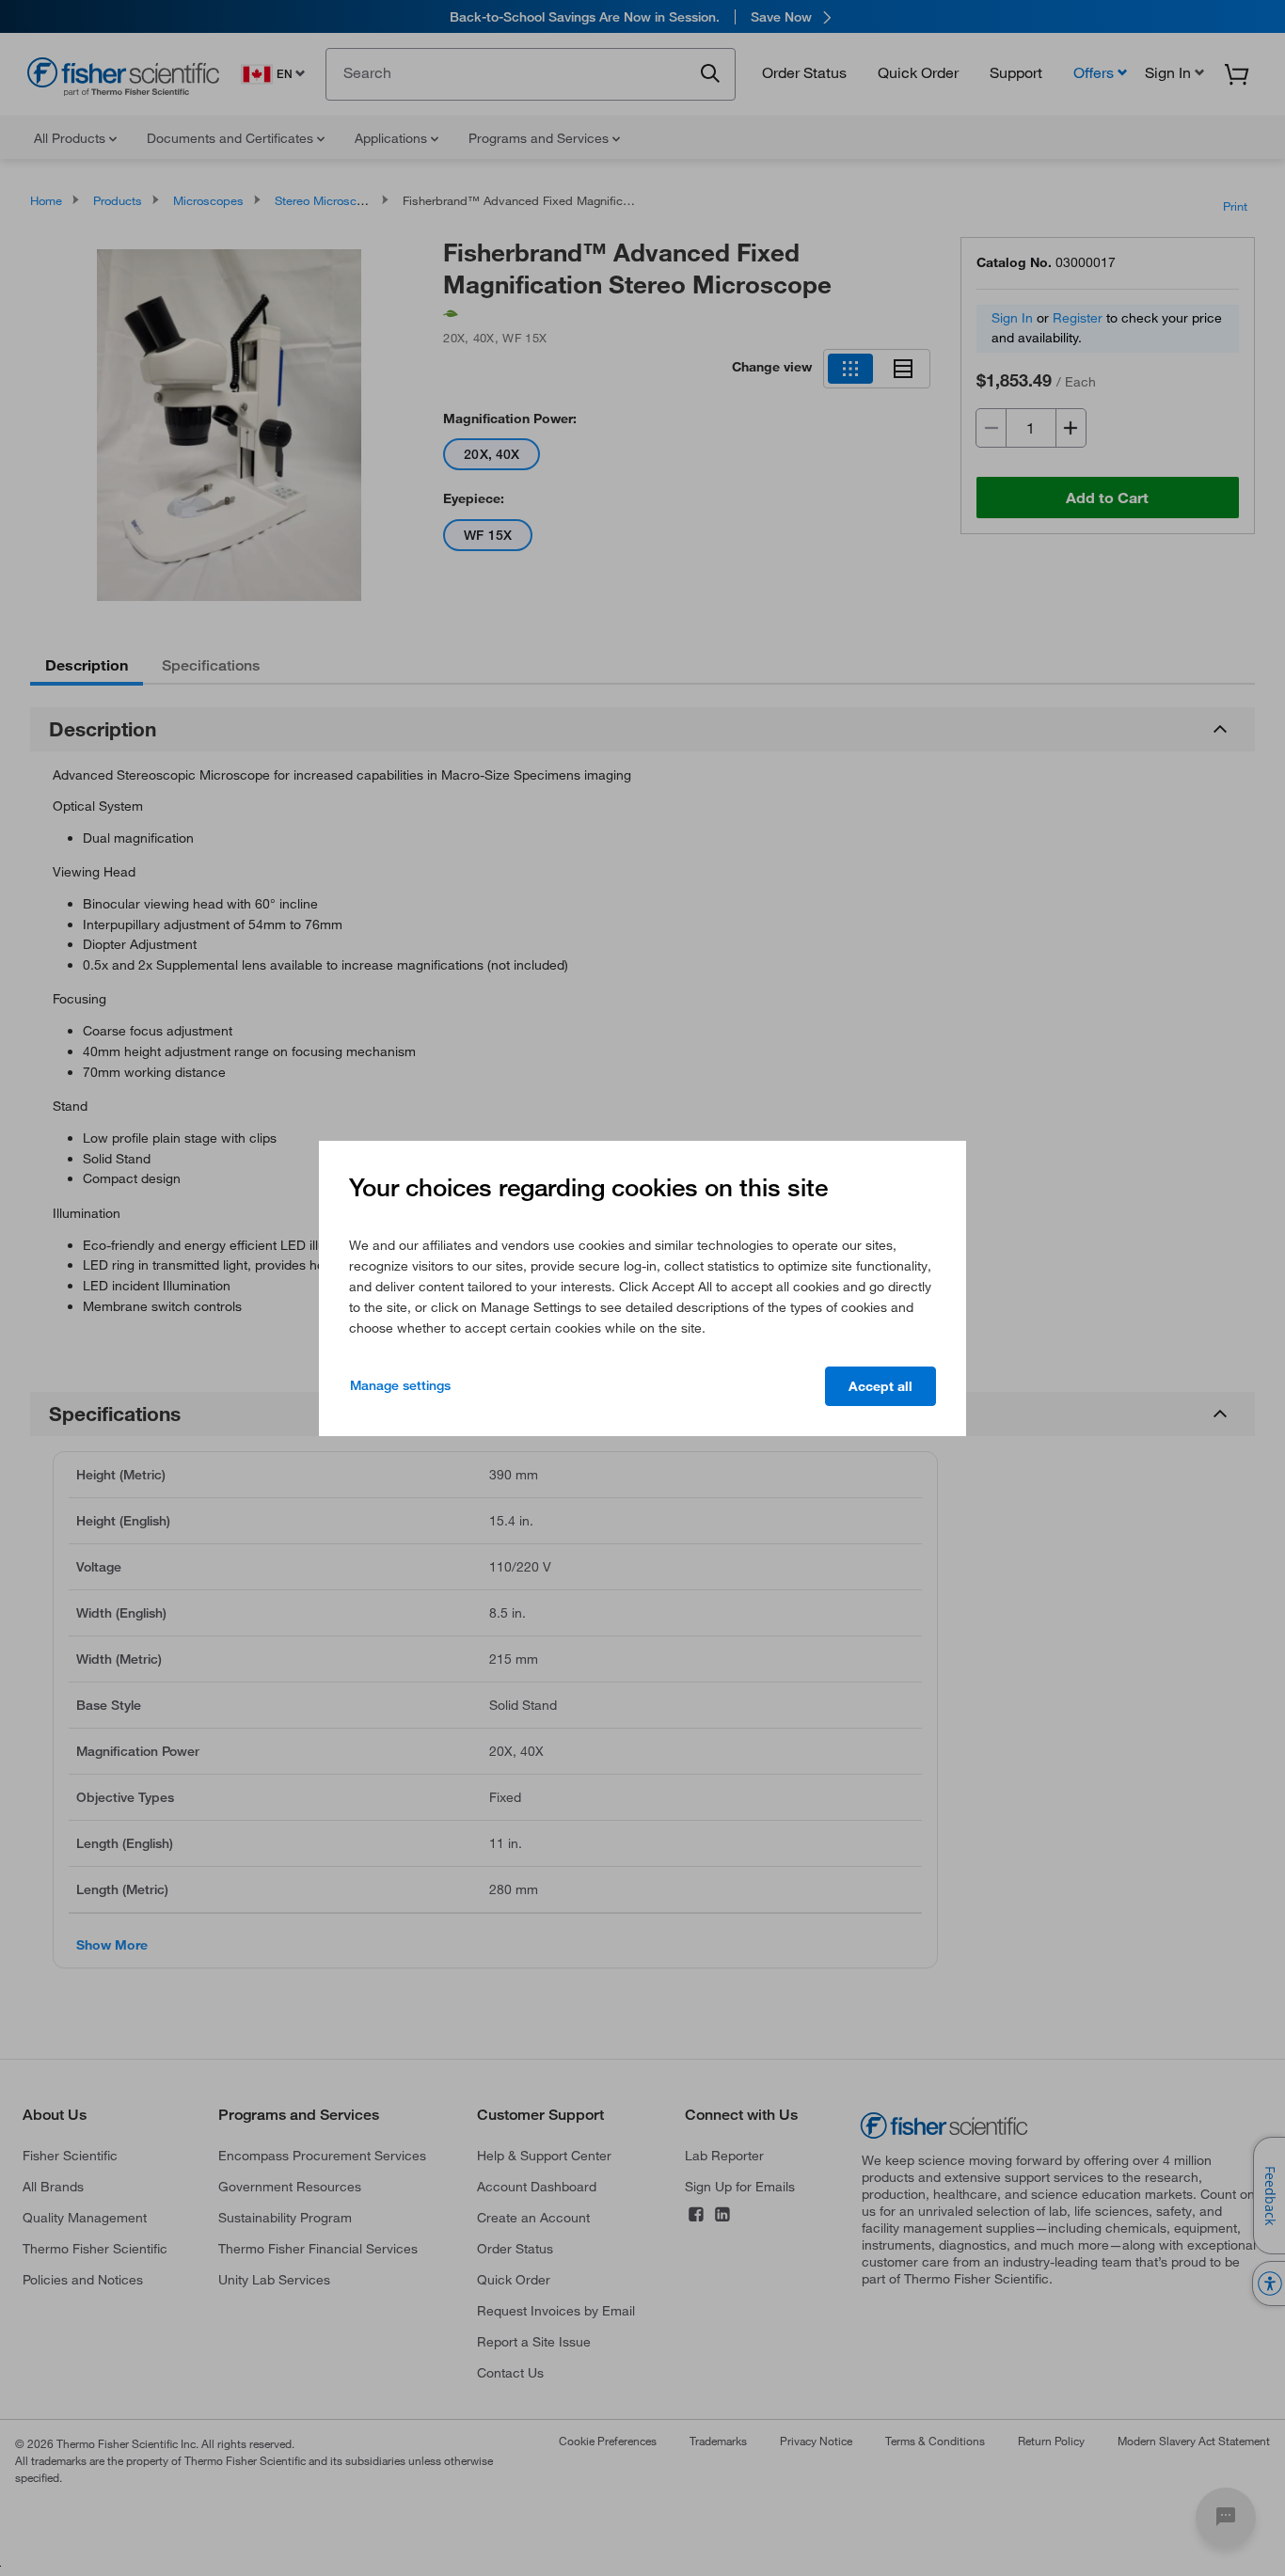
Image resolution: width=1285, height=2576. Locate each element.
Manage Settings (400, 1385)
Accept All (880, 1386)
